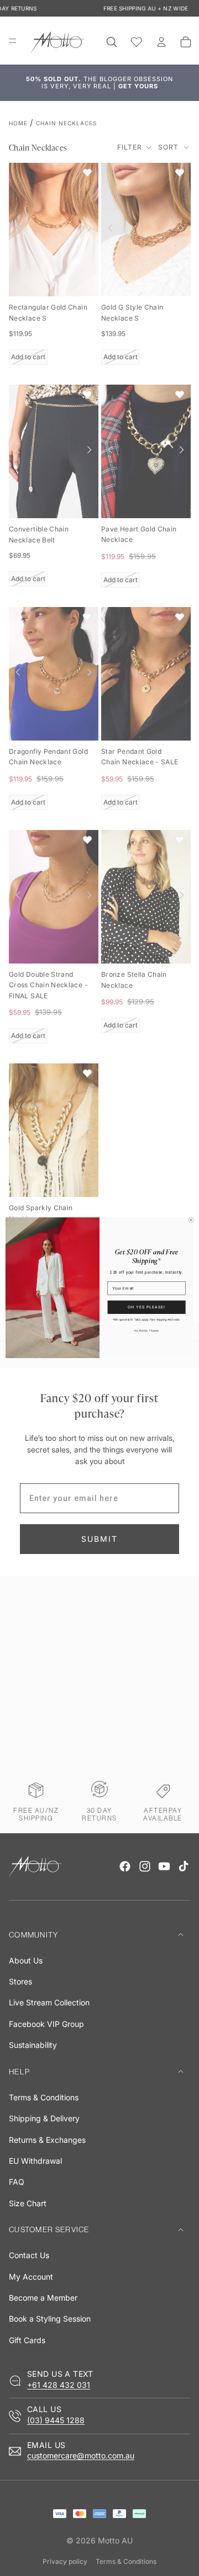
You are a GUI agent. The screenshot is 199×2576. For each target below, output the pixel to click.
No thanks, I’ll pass (146, 1331)
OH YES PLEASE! (146, 1307)
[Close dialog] (191, 1220)
